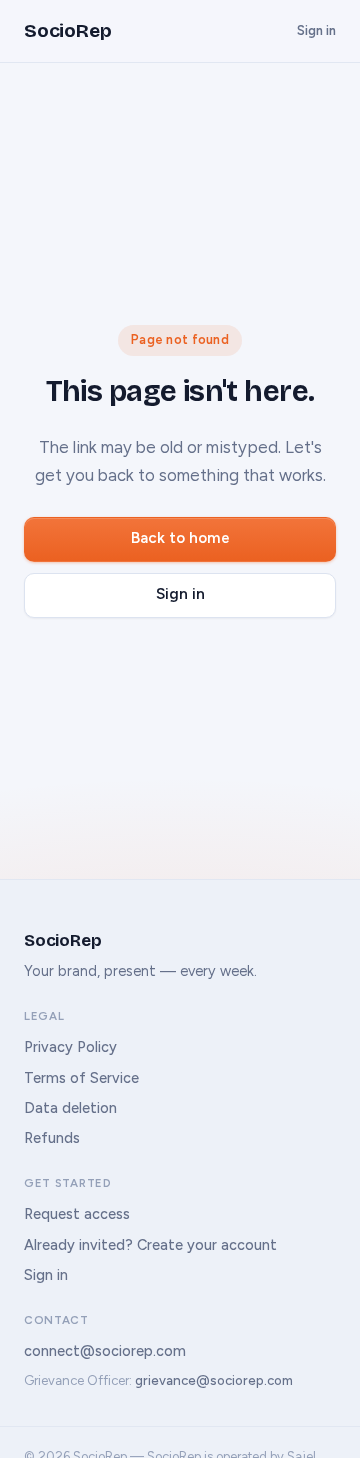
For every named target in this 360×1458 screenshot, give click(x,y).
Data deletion (70, 1108)
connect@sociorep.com (105, 1351)
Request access (77, 1214)
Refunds (52, 1138)
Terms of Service (81, 1078)
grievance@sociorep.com (214, 1380)
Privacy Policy (70, 1047)
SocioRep (67, 30)
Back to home (180, 538)
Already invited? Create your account (150, 1245)
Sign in (316, 30)
